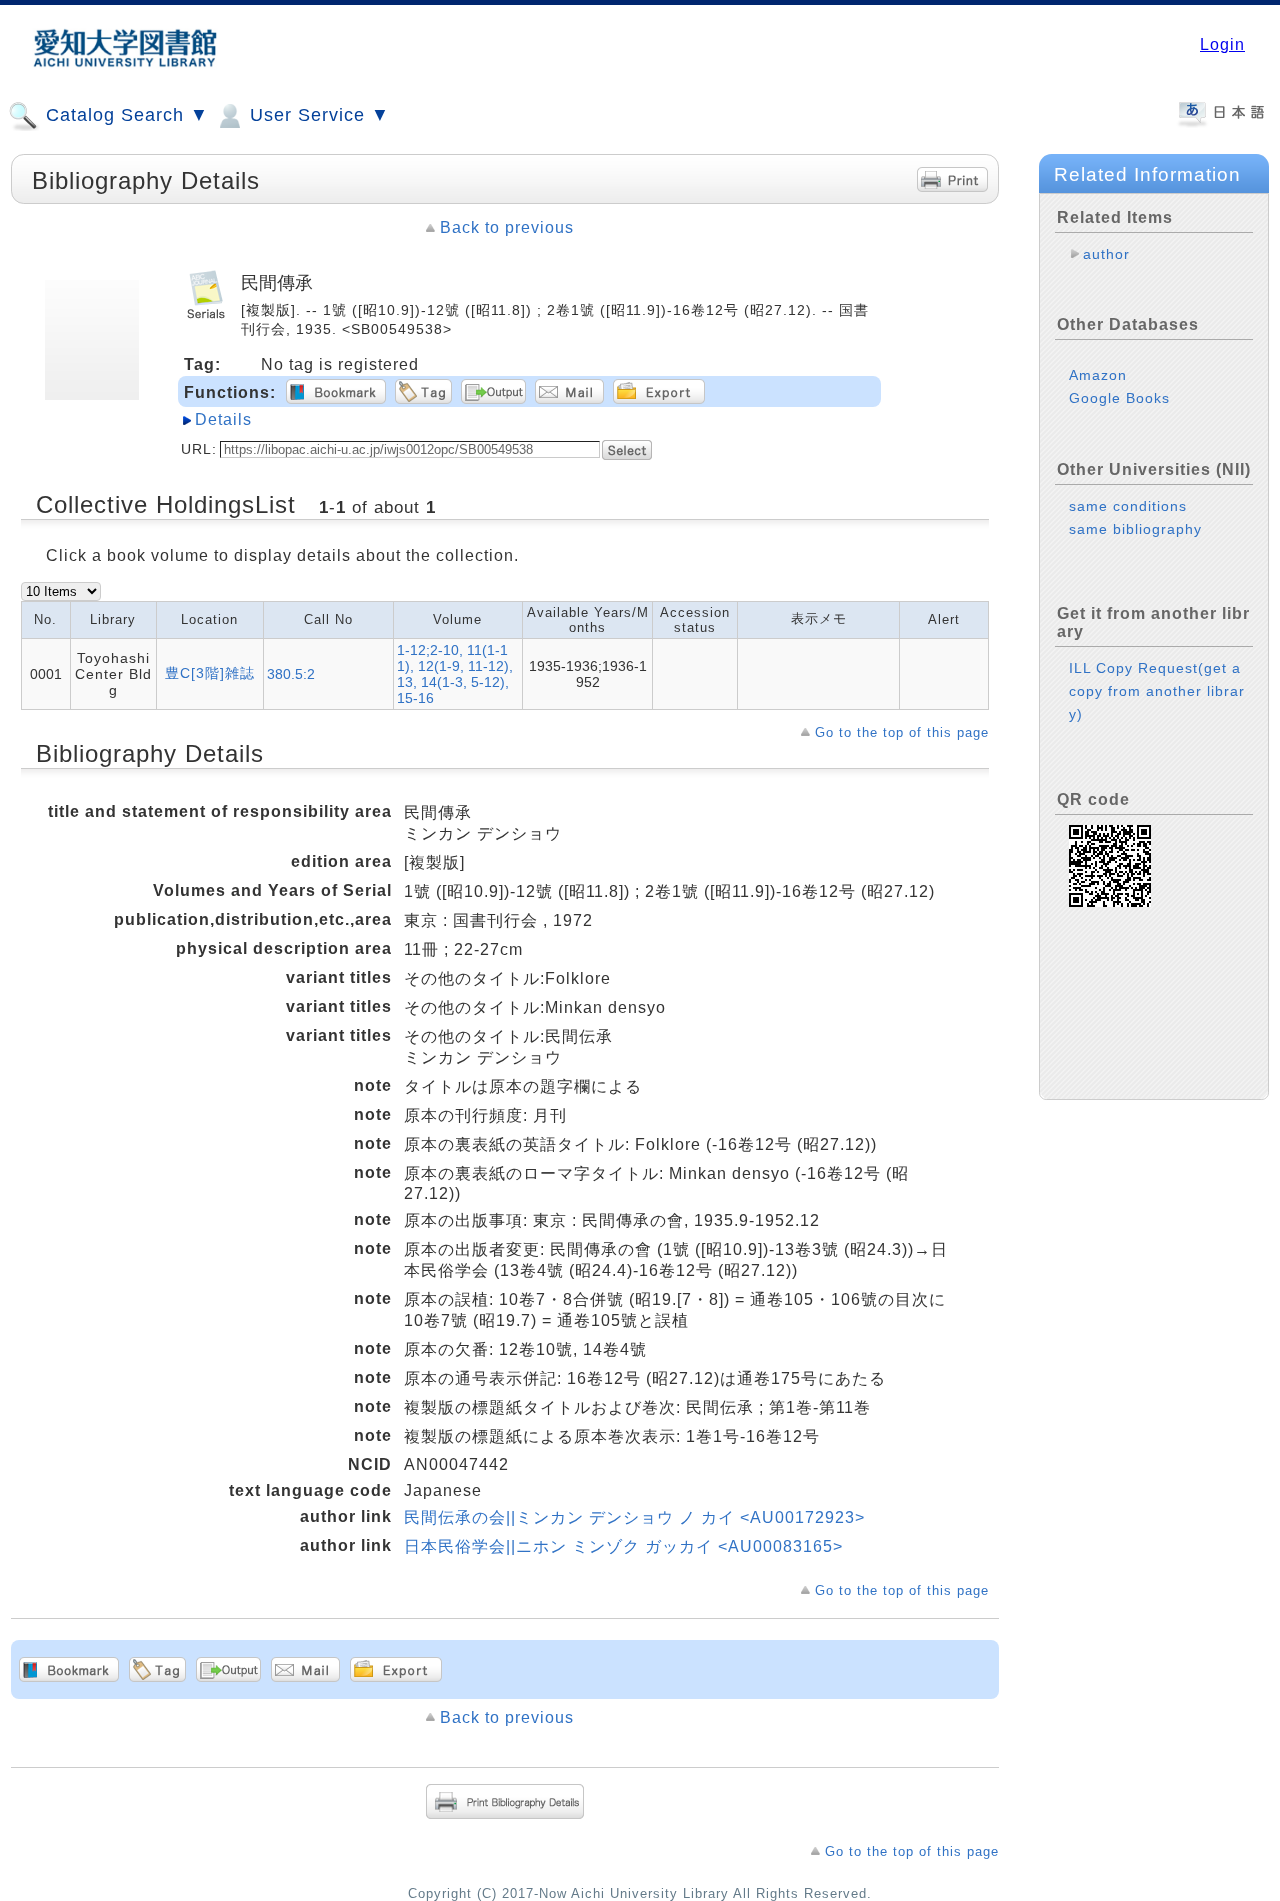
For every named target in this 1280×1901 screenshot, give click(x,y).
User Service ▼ (317, 115)
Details (223, 419)
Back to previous (507, 227)
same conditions (1128, 506)
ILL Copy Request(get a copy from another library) (1157, 691)
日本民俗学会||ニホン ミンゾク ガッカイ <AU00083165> (623, 1546)
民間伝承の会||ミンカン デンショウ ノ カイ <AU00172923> (634, 1517)
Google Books (1119, 398)
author (1106, 254)
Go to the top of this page (902, 732)
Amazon (1098, 375)
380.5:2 (291, 674)
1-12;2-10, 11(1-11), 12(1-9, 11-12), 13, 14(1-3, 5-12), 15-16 (455, 674)
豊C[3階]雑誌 (210, 673)
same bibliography (1135, 529)
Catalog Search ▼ (124, 115)
